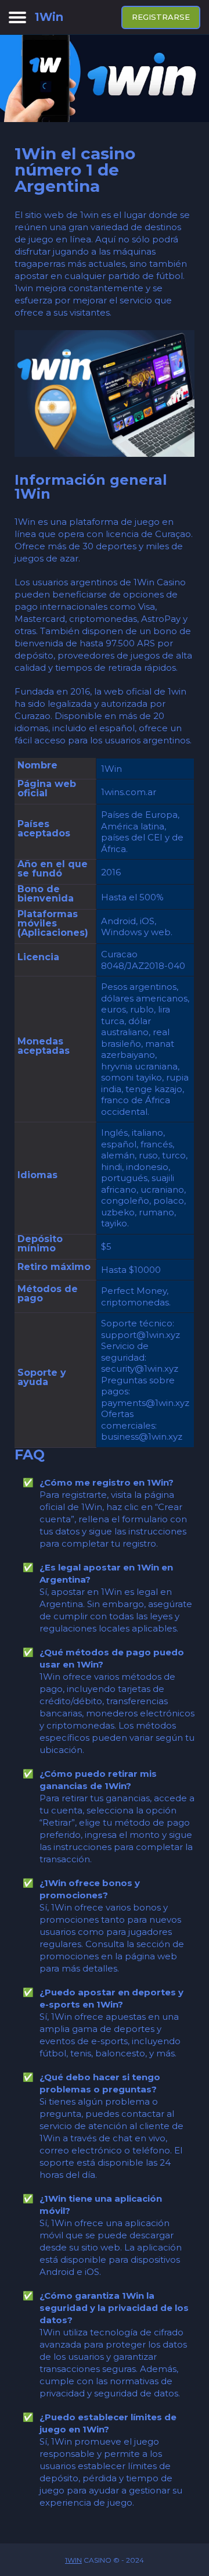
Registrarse (161, 17)
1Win (73, 2560)
